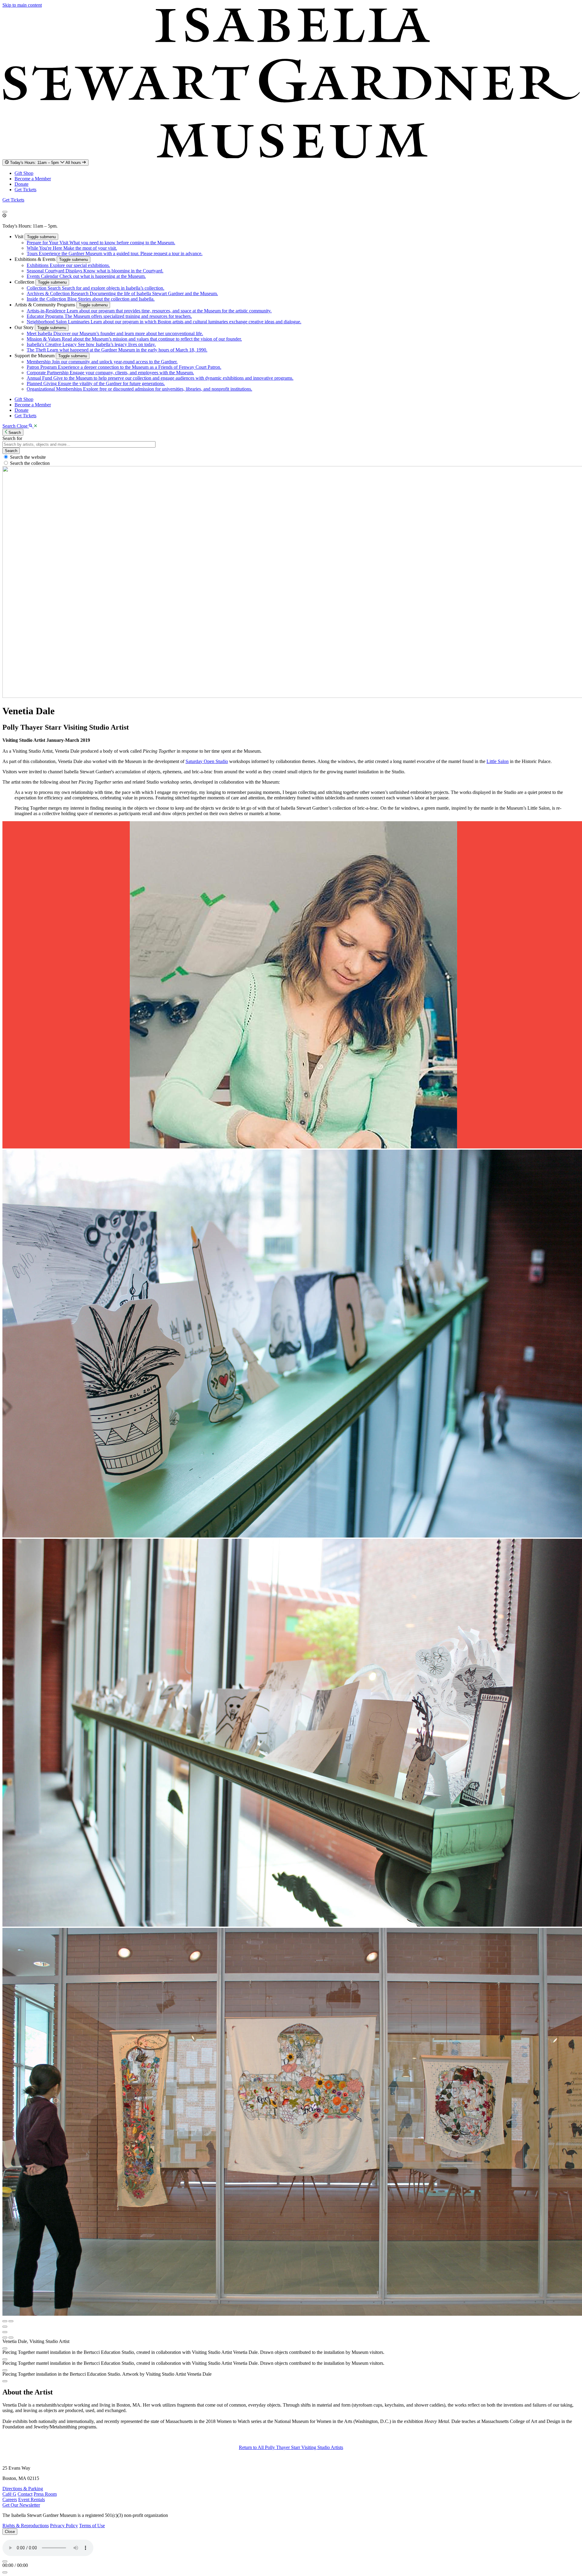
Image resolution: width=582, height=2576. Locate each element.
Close (10, 2532)
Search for (12, 438)
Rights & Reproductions (26, 2526)
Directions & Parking (23, 2489)
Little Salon (498, 761)
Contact (25, 2494)
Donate (22, 184)
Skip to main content (22, 5)
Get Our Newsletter (21, 2505)
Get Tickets (25, 190)
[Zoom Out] (11, 2338)
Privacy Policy (64, 2526)
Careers (10, 2499)
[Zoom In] (5, 2338)
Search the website (28, 457)
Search (11, 451)
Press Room (45, 2494)
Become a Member (33, 179)
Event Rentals (32, 2499)
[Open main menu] (5, 212)
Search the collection (30, 463)
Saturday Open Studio (207, 761)
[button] (20, 237)
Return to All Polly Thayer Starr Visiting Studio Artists (291, 2447)
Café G (9, 2494)
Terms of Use (92, 2526)
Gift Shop (24, 173)
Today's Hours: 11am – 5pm (46, 163)
